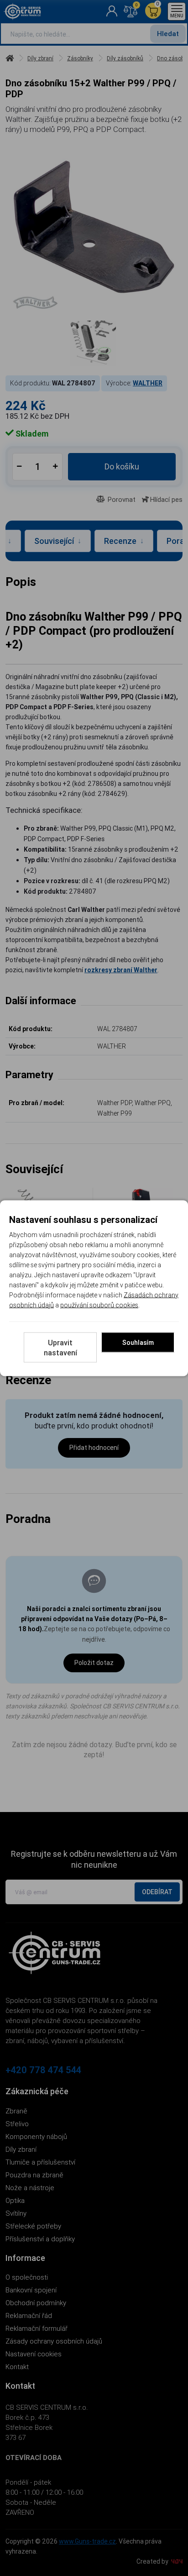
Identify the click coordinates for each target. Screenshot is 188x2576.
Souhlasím (138, 1342)
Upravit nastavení (60, 1347)
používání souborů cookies (99, 1305)
